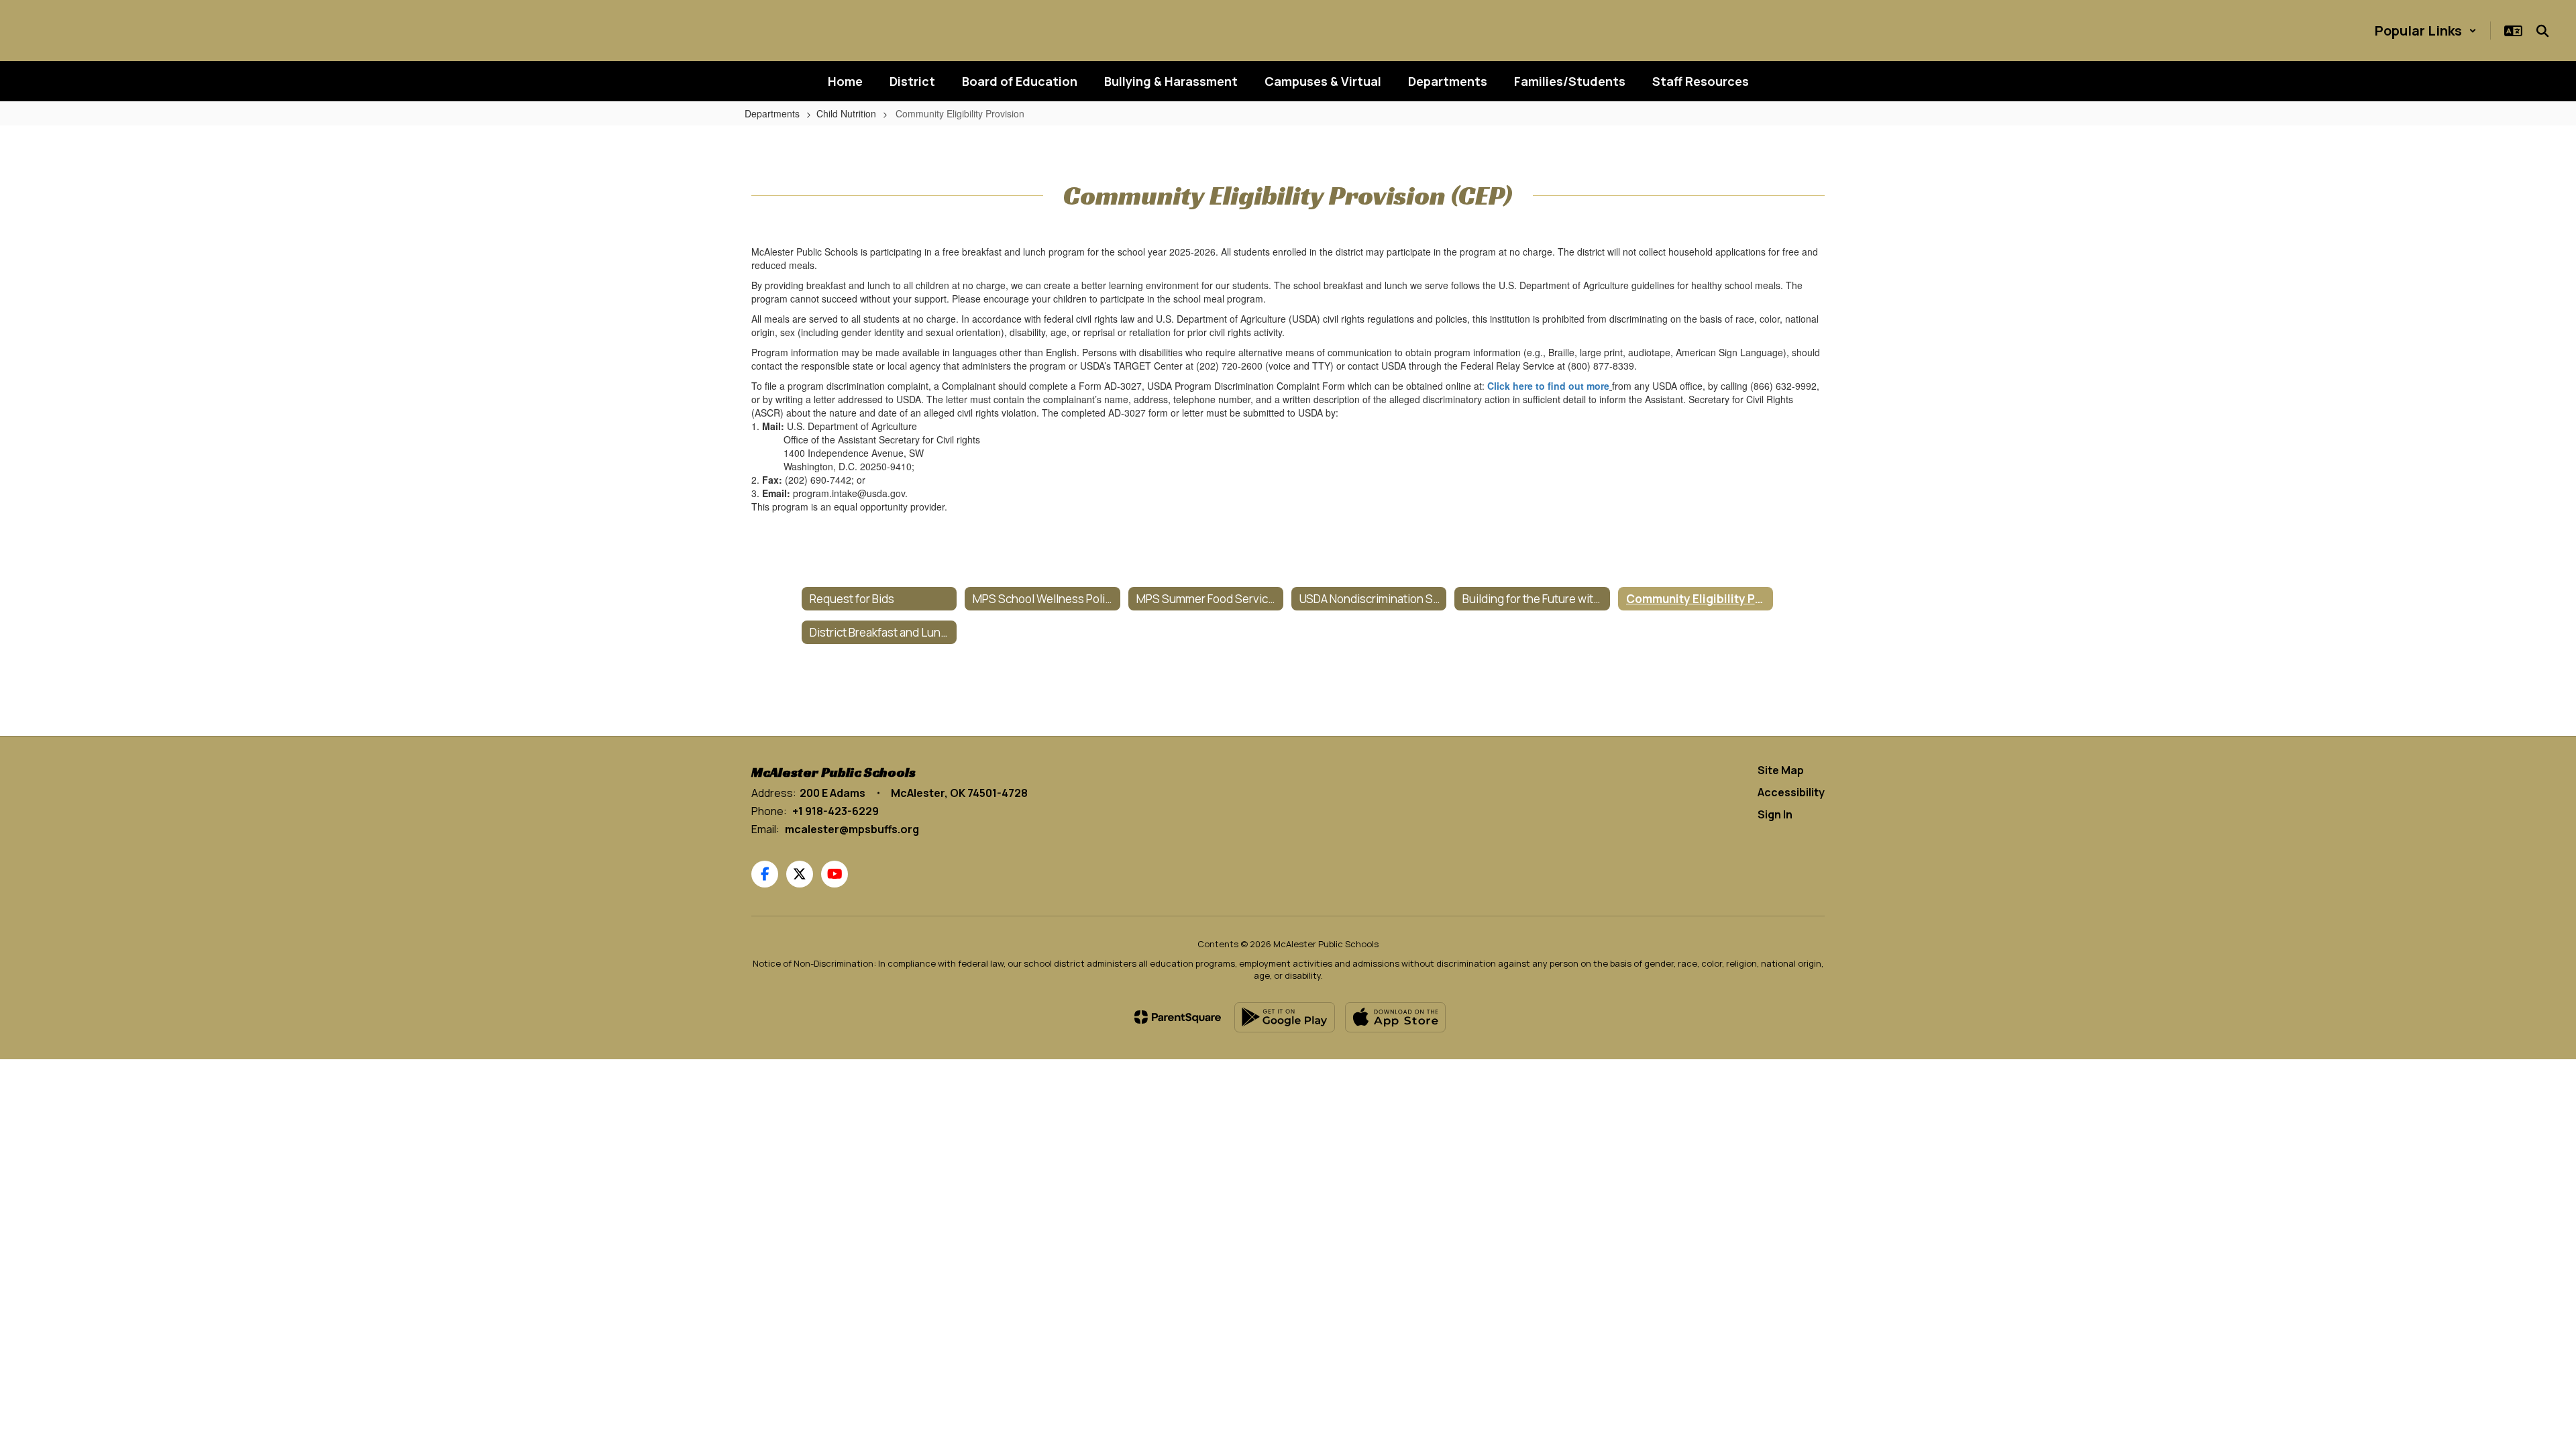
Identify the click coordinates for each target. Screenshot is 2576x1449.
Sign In (1775, 814)
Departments (772, 113)
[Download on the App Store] (1395, 1017)
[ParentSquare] (1178, 1017)
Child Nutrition (846, 113)
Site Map (1781, 770)
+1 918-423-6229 (836, 811)
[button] (2426, 31)
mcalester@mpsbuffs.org (852, 829)
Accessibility (1791, 792)
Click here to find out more (1548, 386)
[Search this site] (2542, 31)
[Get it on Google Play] (1285, 1017)
